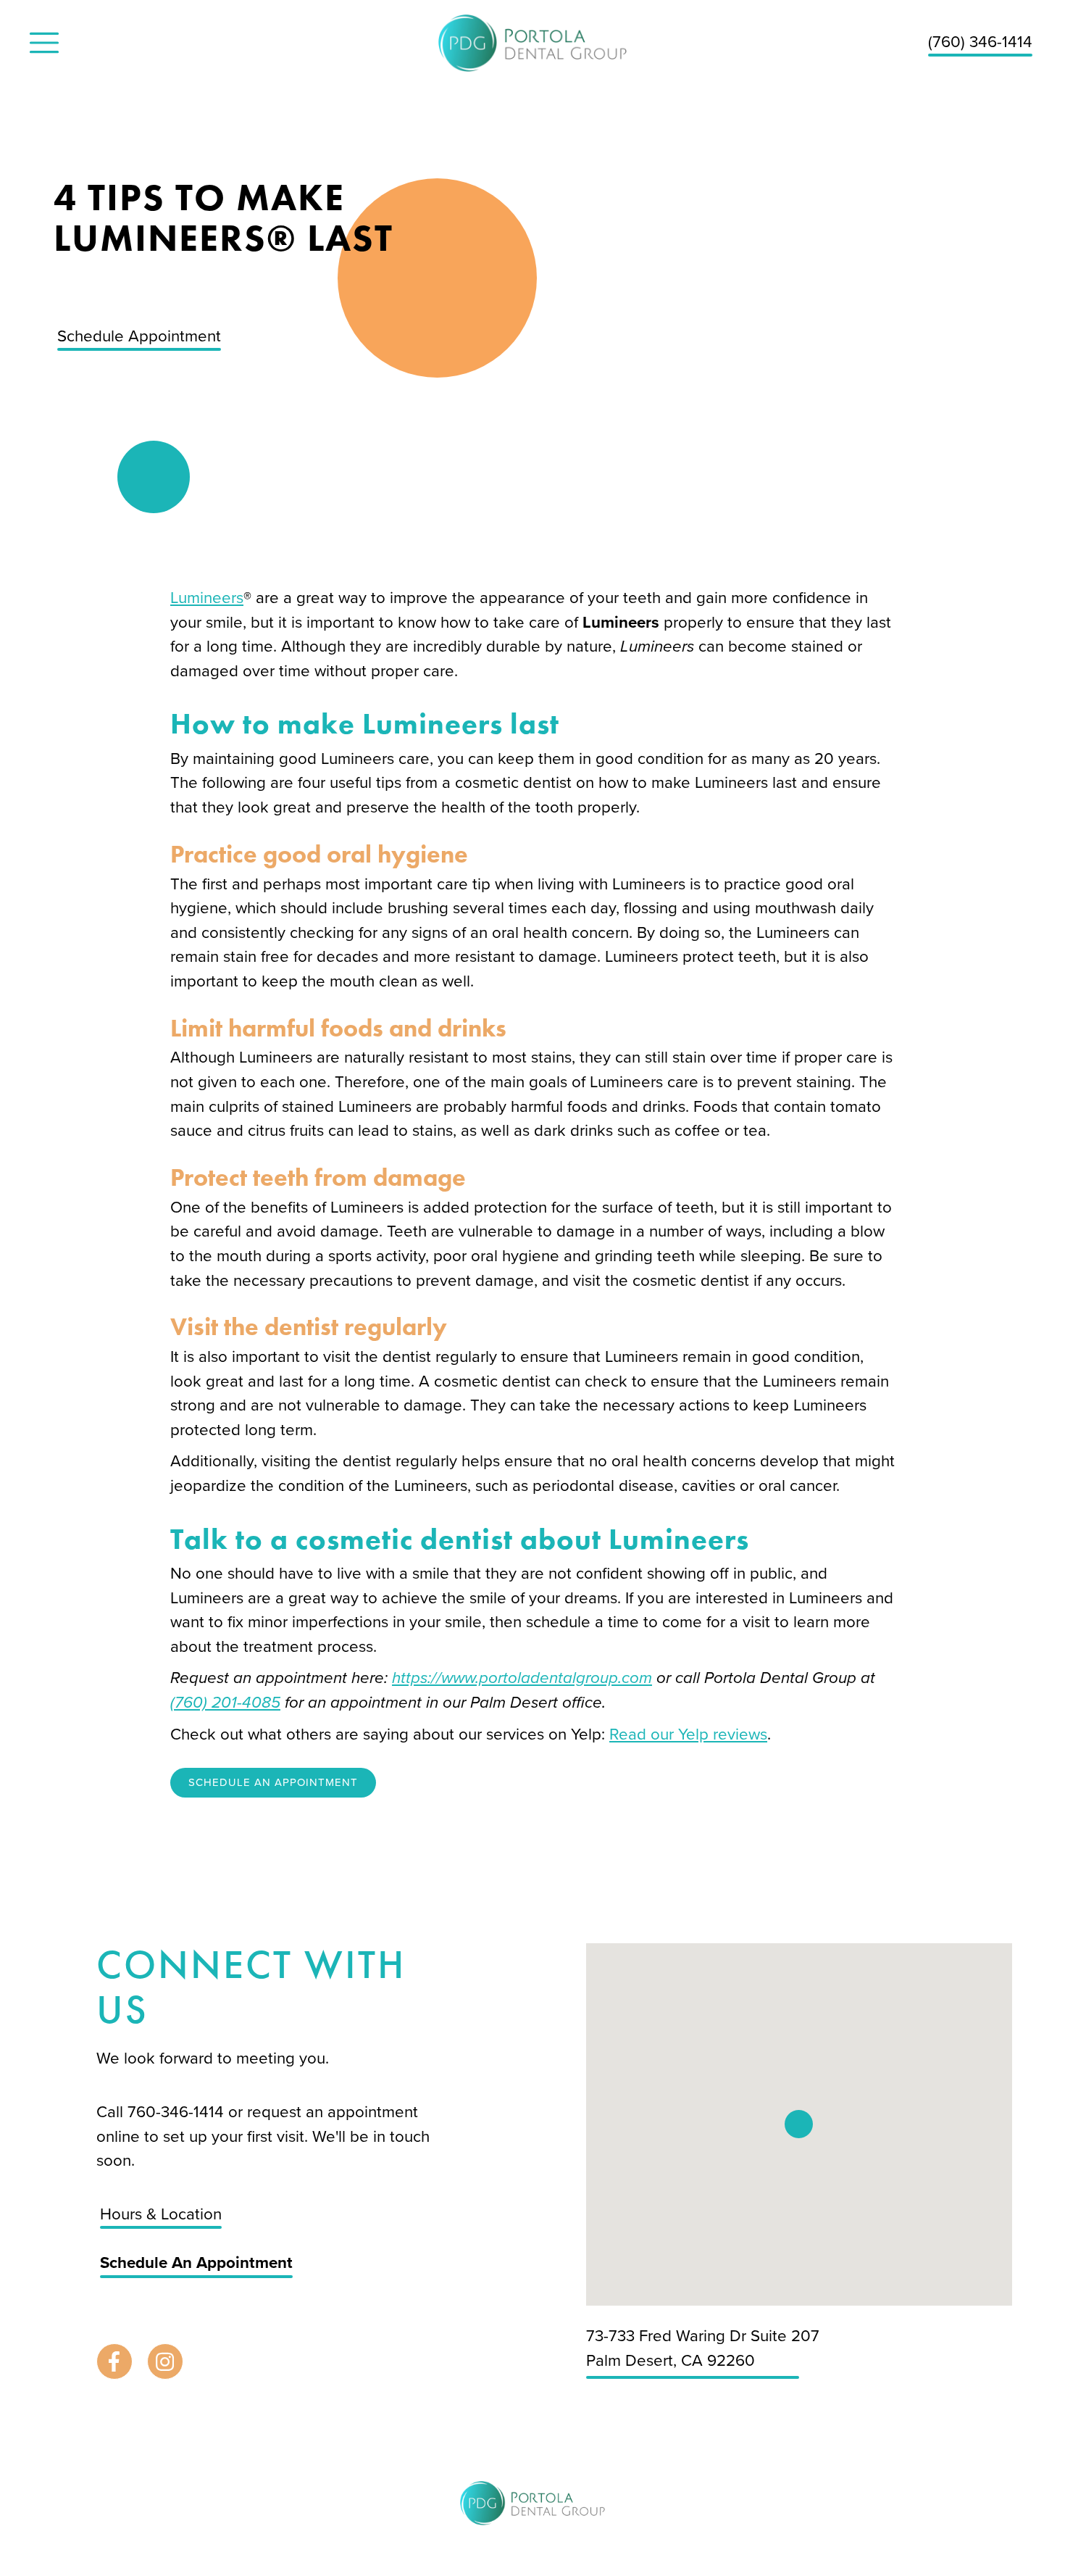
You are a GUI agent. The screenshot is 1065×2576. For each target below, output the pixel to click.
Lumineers (207, 598)
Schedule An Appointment (273, 1782)
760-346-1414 (178, 2112)
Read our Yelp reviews (688, 1734)
